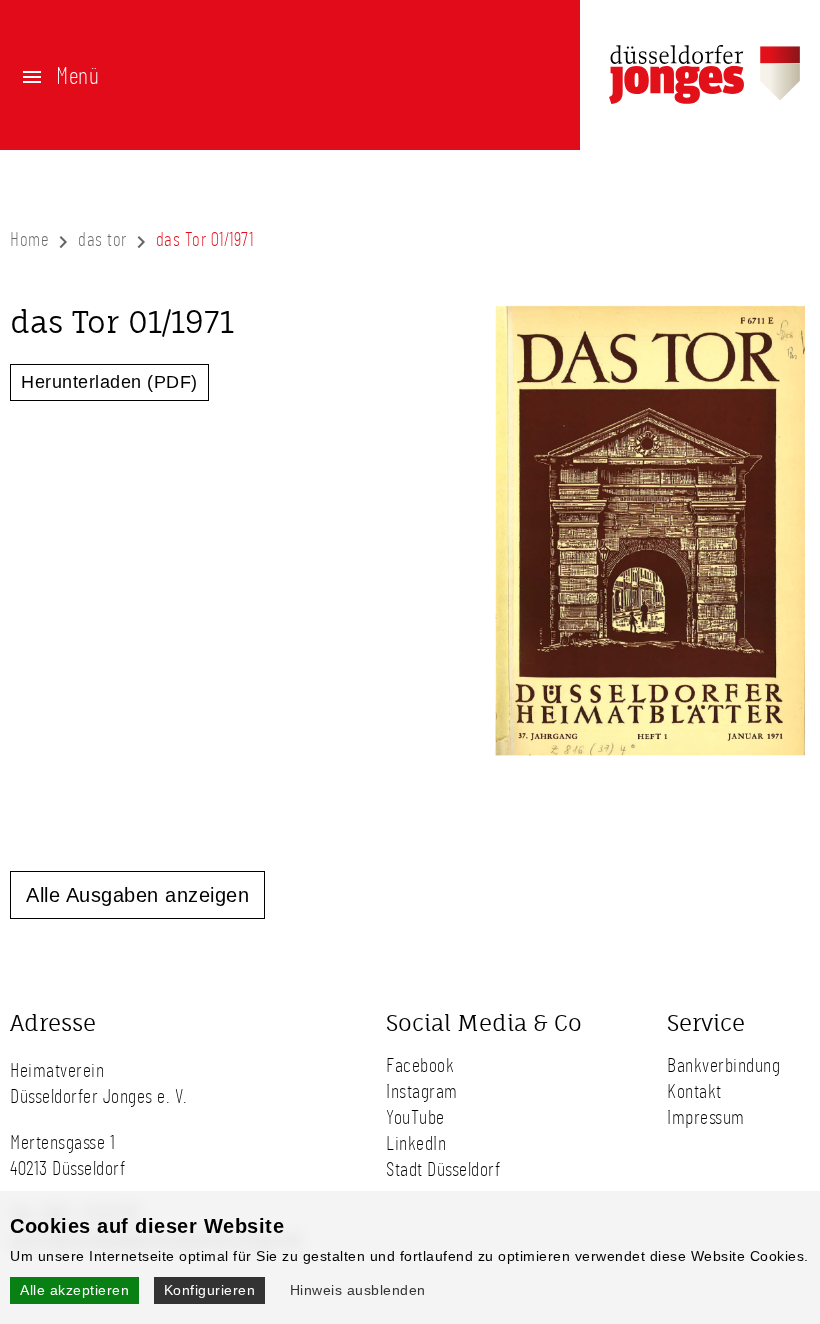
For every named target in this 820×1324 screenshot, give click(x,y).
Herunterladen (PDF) (109, 382)
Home (29, 240)
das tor (102, 240)
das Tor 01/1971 (205, 240)
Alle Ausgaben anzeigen (137, 895)
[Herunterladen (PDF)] (630, 807)
